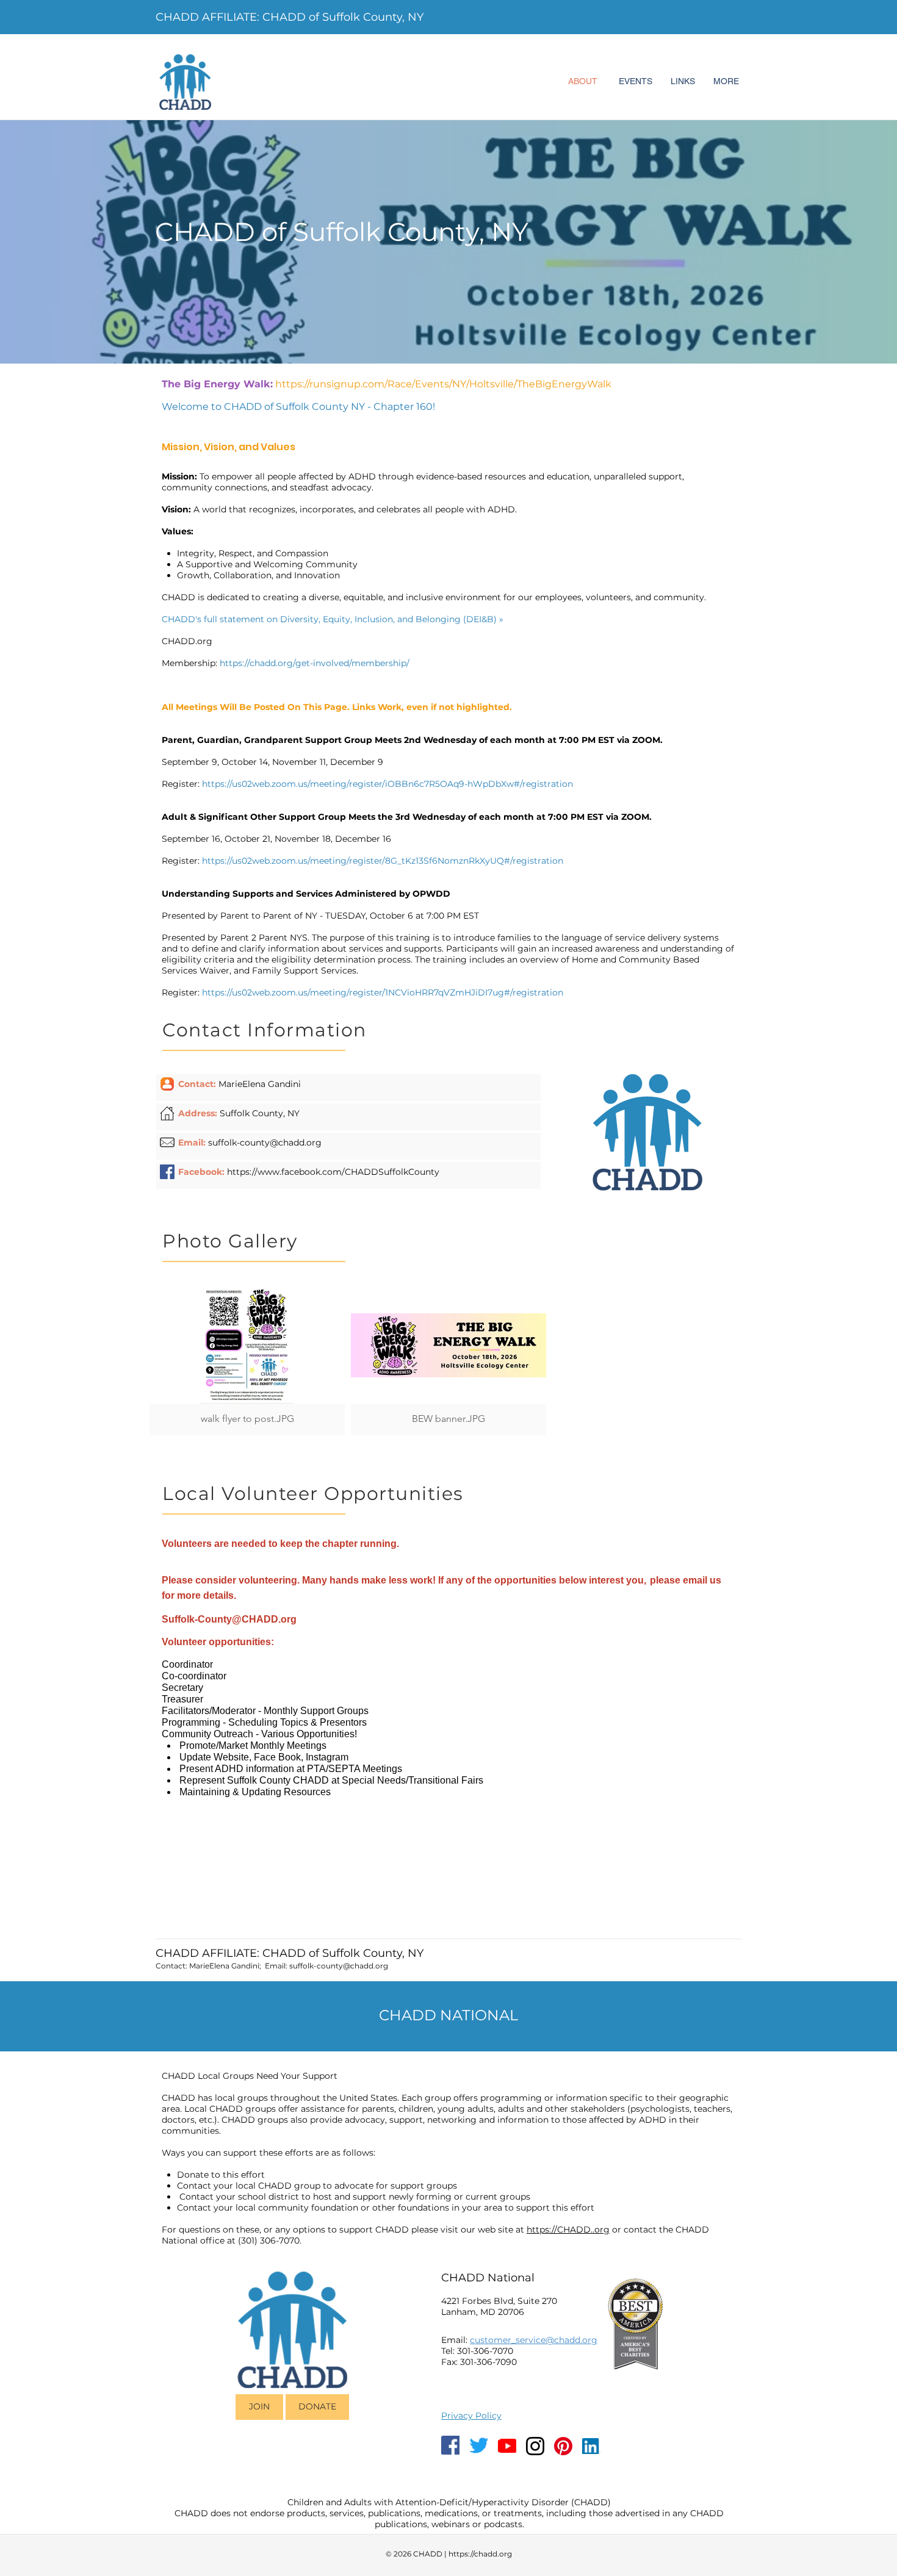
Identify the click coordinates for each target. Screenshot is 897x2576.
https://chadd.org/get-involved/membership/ (315, 663)
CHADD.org (187, 641)
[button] (247, 1361)
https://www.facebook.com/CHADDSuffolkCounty (333, 1172)
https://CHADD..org (568, 2230)
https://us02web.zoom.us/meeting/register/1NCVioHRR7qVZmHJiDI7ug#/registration (383, 992)
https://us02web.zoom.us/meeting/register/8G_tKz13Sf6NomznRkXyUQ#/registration (383, 861)
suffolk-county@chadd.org (265, 1143)
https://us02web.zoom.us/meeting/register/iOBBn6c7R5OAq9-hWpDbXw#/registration (387, 784)
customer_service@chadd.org (534, 2340)
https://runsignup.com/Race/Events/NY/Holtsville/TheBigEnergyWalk (443, 384)
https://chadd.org (480, 2554)
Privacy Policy (471, 2416)
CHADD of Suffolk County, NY (342, 232)
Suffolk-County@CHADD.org (229, 1619)
